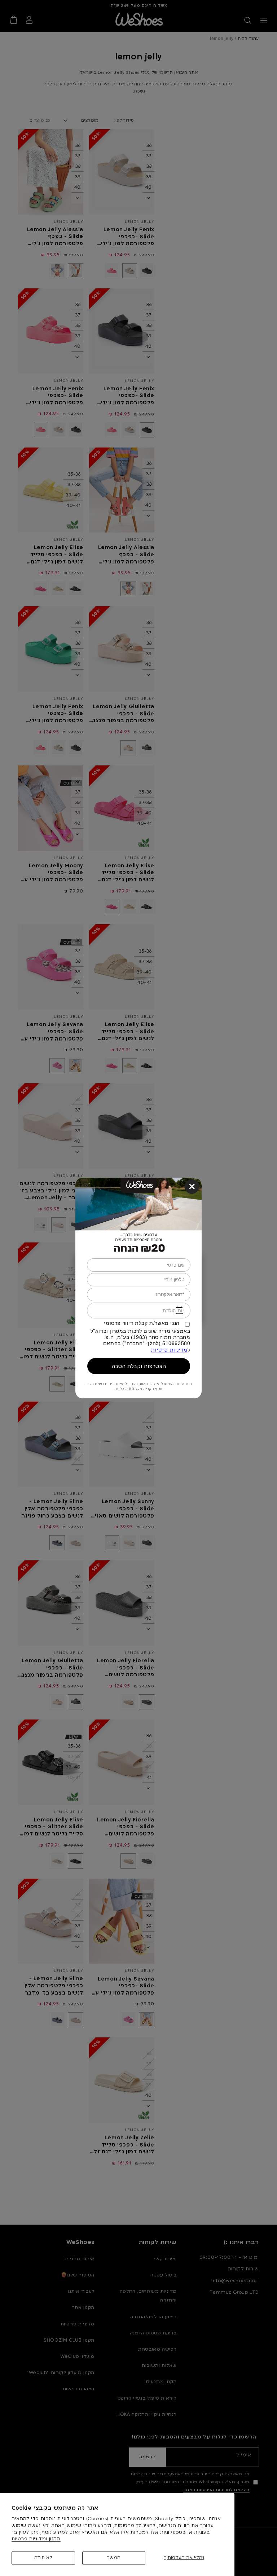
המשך (114, 2558)
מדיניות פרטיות (169, 1350)
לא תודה (43, 2558)
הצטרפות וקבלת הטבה (139, 1366)
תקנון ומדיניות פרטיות (36, 2539)
